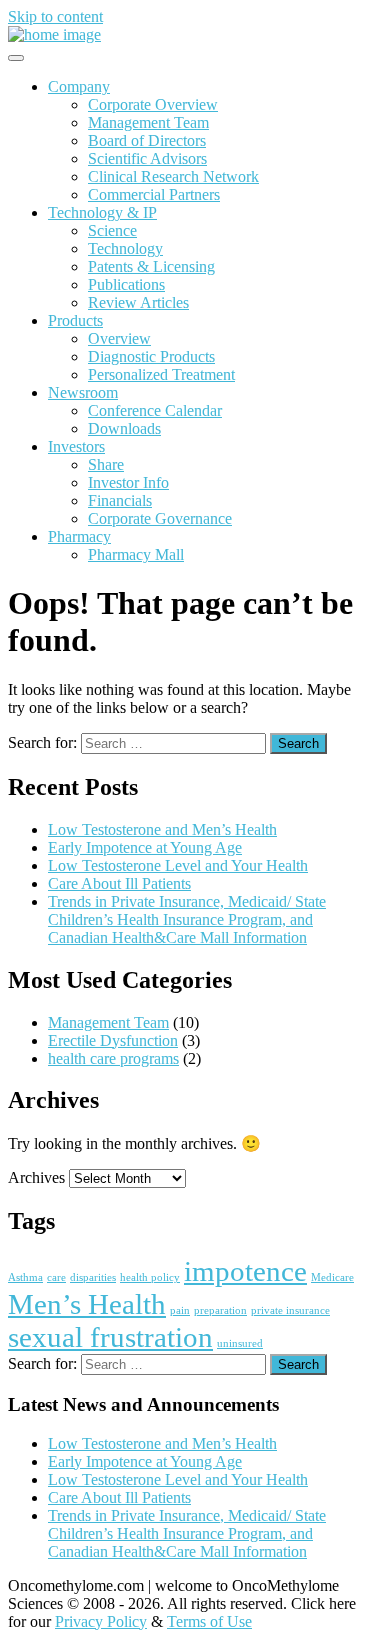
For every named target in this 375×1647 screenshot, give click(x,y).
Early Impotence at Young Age (145, 847)
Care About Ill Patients (119, 883)
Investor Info (128, 482)
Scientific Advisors (147, 158)
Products (75, 320)
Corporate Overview (153, 104)
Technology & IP (102, 212)
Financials (120, 500)
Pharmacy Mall (136, 554)
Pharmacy (79, 536)
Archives (36, 1177)
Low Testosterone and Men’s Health (162, 829)
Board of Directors (147, 140)
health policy (150, 1277)
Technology (125, 248)
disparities (93, 1277)
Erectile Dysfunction (113, 1040)
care (56, 1277)
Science (112, 230)
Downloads (124, 428)
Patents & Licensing (151, 266)
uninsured (240, 1343)
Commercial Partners (154, 194)
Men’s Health (87, 1304)
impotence (245, 1271)
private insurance (290, 1310)
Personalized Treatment (161, 374)
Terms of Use (209, 1621)
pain (180, 1310)
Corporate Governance (160, 518)
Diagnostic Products (151, 356)
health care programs (113, 1058)
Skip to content (55, 16)
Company (79, 86)
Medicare (332, 1277)
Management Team (148, 122)
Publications (126, 284)
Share (106, 464)
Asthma (25, 1277)
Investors (76, 446)
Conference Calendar (155, 410)
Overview (119, 338)
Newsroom (83, 392)
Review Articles (138, 302)
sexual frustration (110, 1337)
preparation (220, 1310)
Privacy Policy (101, 1621)
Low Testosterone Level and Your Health (178, 865)
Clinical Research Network (173, 176)
